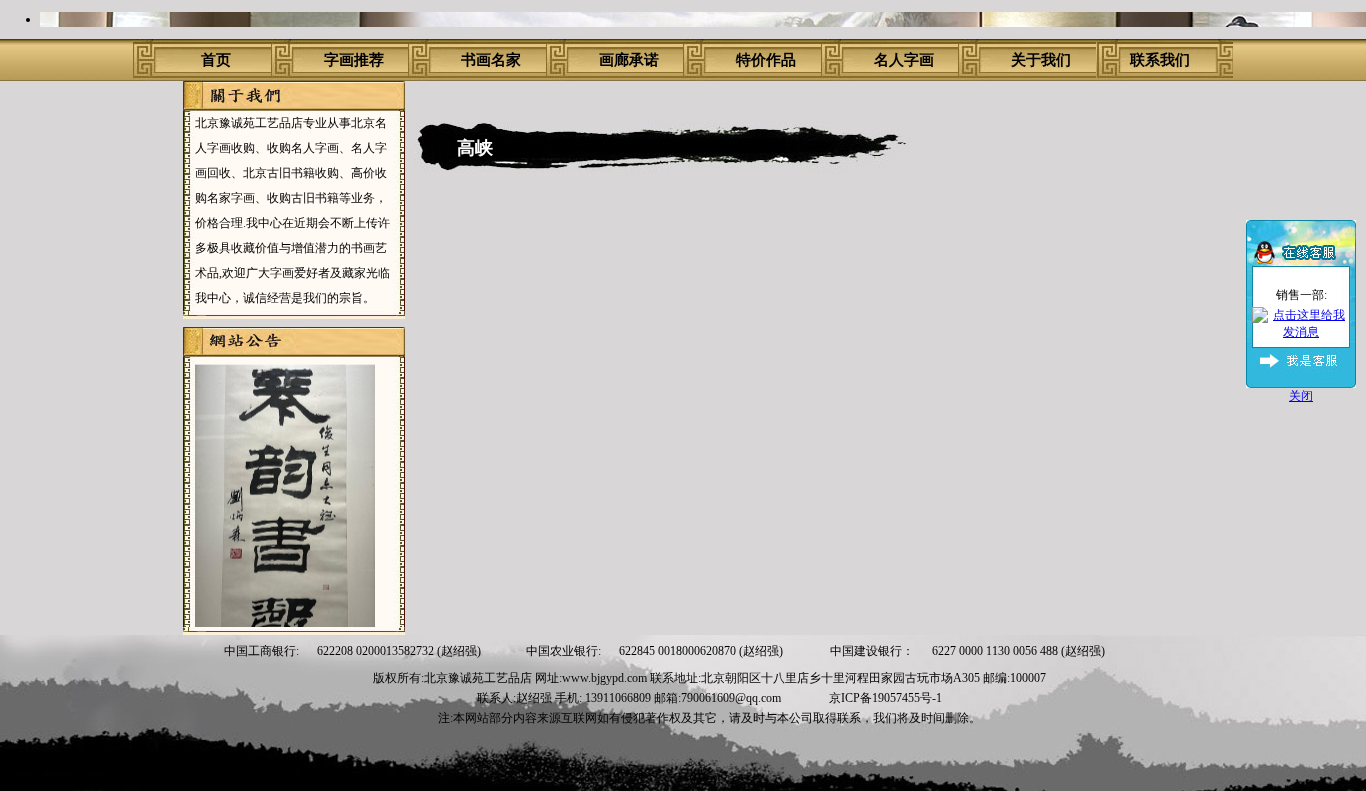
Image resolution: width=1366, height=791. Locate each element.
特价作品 (766, 60)
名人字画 (904, 60)
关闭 (1301, 396)
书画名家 (491, 60)
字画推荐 (354, 60)
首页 (216, 60)
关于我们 (1041, 60)
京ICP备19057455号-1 (885, 698)
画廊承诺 (629, 60)
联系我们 (1160, 60)
